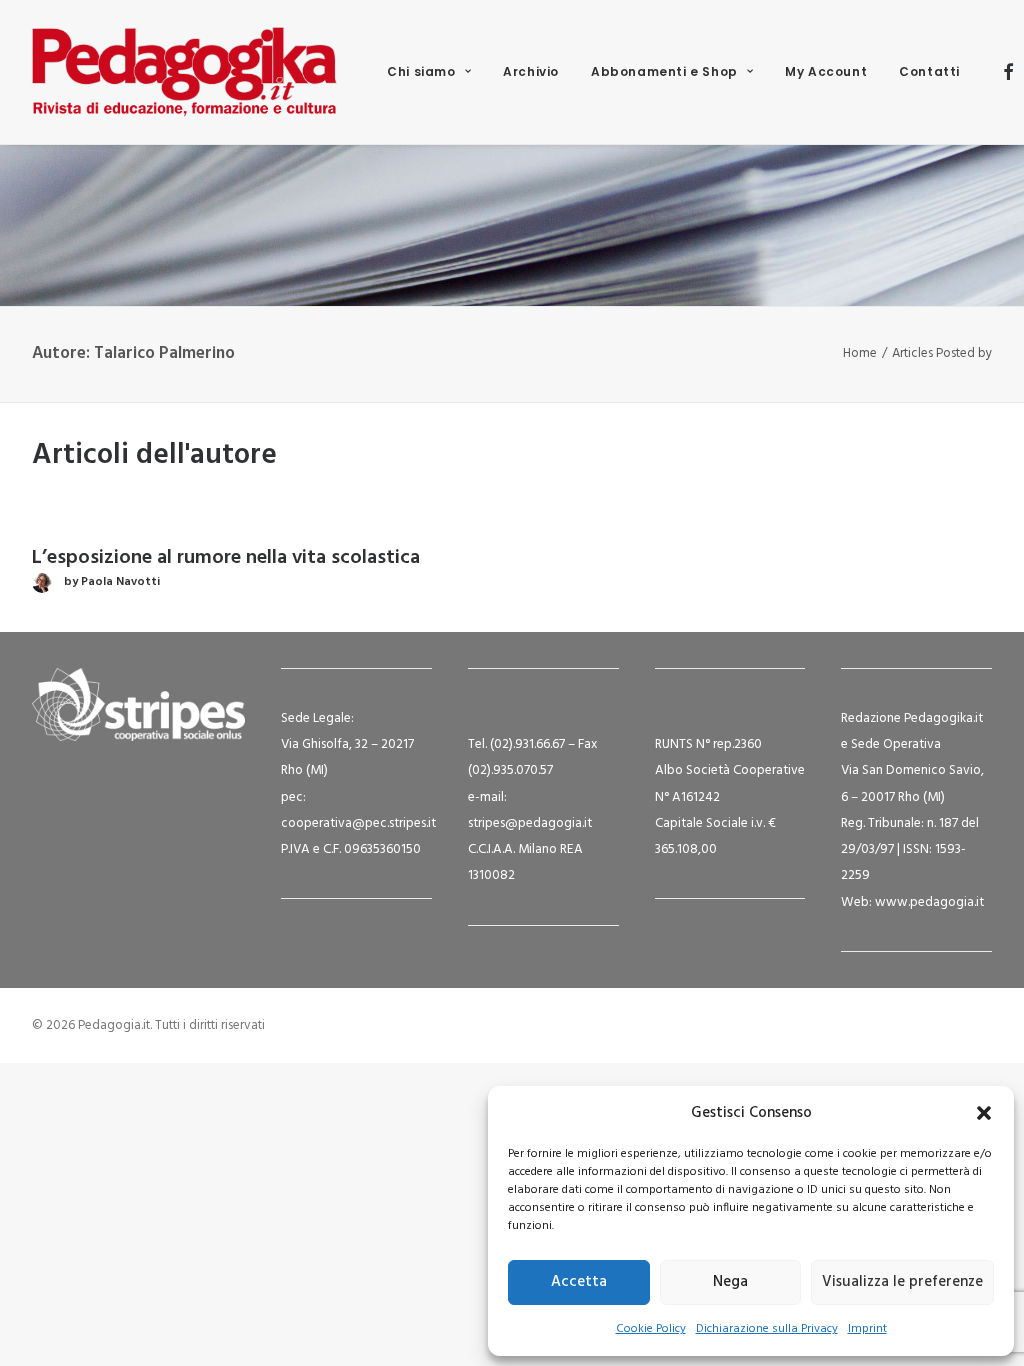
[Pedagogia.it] (184, 72)
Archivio (531, 71)
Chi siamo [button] (421, 71)
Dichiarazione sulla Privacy (767, 1329)
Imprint (867, 1329)
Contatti (929, 71)
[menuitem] (429, 72)
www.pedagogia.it (929, 902)
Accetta (579, 1282)
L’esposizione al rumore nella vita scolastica (226, 558)
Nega (730, 1282)
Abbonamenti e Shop (664, 71)
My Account (826, 71)
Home (860, 353)
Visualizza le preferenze (902, 1282)
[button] (984, 1113)
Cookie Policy (651, 1329)
